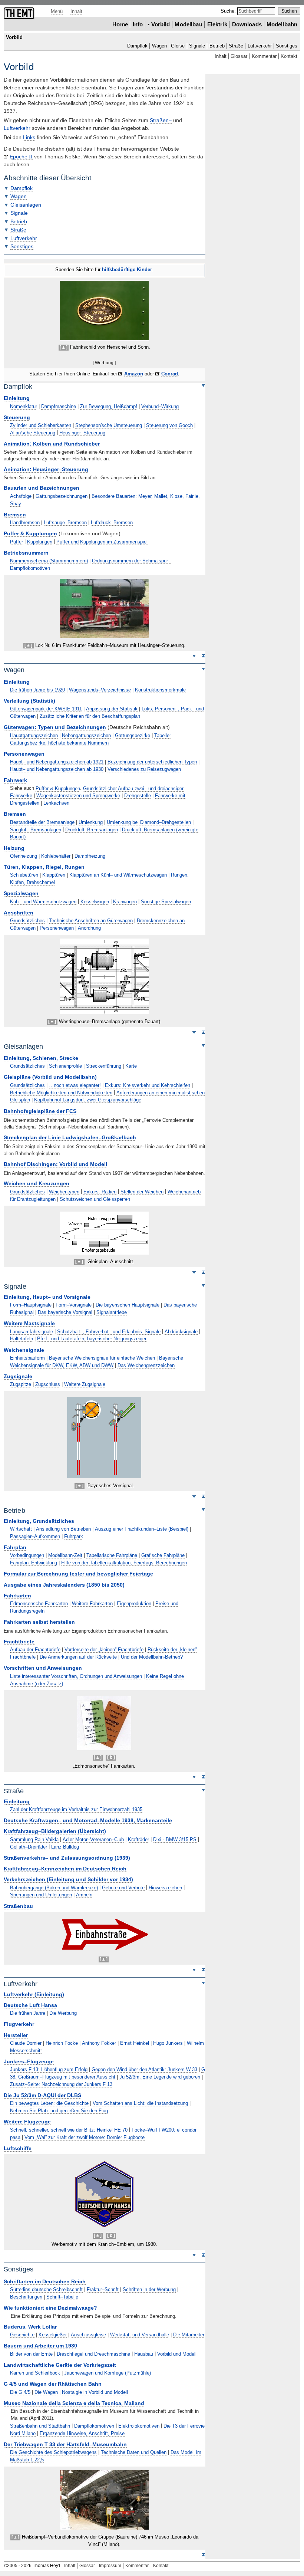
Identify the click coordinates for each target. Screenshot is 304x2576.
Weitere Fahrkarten (92, 1604)
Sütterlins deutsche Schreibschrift (46, 2289)
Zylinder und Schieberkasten (41, 425)
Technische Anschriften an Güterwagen (91, 921)
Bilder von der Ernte (31, 2354)
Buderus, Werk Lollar (30, 2327)
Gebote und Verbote (123, 1888)
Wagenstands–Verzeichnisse (100, 690)
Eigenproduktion (134, 1604)
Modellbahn (282, 24)
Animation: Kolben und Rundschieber (52, 444)
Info (138, 24)
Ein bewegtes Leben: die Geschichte (49, 2103)
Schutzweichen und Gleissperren (95, 1199)
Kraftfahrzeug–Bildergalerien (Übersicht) (55, 1831)
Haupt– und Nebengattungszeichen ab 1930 (57, 769)
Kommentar (264, 56)
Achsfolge (21, 496)
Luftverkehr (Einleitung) (34, 1995)
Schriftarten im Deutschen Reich (45, 2282)
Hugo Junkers (168, 2043)
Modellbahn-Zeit (65, 1555)
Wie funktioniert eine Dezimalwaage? (50, 2308)
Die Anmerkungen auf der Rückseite (78, 1657)
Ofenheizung (24, 856)
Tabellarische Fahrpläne (112, 1555)
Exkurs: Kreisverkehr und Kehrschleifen (148, 1085)
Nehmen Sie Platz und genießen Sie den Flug (59, 2111)
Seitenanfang (203, 655)
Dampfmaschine (59, 406)
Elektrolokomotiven (139, 2426)
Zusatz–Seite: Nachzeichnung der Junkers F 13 (61, 2084)
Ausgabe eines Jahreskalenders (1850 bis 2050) (64, 1585)
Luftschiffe (18, 2148)
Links (29, 137)
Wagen (159, 46)
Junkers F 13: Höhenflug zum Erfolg (49, 2069)
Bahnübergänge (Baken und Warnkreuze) (54, 1888)
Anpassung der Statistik (112, 709)
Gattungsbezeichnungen (62, 496)
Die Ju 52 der (42, 2095)
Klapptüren (54, 875)
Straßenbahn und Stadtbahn (40, 2426)
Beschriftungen (26, 2297)
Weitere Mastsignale (29, 1323)
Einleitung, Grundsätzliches (39, 1521)
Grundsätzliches (27, 921)
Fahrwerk (15, 780)
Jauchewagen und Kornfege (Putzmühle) (108, 2373)
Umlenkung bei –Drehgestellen (149, 822)
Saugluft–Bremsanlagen (36, 830)
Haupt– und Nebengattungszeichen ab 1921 (57, 762)
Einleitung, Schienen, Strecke (41, 1058)
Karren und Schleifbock (35, 2373)
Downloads (247, 24)
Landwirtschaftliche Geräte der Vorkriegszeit (60, 2365)
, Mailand (74, 2403)
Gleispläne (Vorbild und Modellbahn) (50, 1077)
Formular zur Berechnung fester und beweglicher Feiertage (78, 1574)
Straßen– (161, 120)
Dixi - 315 (175, 1839)
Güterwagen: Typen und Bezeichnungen (55, 727)
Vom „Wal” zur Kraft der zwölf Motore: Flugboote (85, 2137)
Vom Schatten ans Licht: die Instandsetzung (140, 2103)
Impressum (110, 2566)
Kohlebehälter (56, 856)
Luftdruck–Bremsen (112, 523)
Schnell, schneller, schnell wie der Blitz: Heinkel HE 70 (69, 2130)
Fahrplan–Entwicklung (34, 1563)
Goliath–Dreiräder (29, 1847)
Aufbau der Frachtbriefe (35, 1650)
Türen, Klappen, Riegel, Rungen (44, 867)
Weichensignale (24, 1350)
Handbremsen (25, 523)
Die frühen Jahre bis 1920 (37, 690)
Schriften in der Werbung (149, 2289)
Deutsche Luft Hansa (30, 2005)
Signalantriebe (112, 1312)
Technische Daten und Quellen (134, 2452)
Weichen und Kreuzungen (37, 1184)
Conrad (170, 374)
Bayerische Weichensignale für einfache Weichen (102, 1358)
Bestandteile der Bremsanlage (42, 822)
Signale (197, 46)
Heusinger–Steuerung (82, 433)
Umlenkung (91, 822)
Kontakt (289, 56)
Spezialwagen (21, 893)
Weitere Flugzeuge (27, 2122)
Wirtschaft (21, 1529)
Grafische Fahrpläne (163, 1555)
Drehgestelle (138, 796)
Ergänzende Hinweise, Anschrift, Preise (82, 2433)
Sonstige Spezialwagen (166, 902)
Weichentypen (64, 1192)
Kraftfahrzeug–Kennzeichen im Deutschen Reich (65, 1869)
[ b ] (111, 1757)
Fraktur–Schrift (103, 2289)
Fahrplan (15, 1547)
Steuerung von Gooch (169, 425)
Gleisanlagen (26, 205)
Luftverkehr (260, 46)
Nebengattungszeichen (86, 735)
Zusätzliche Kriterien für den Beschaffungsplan (90, 716)
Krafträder (138, 1839)
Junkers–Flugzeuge (29, 2062)
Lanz (65, 1847)
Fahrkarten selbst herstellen (39, 1622)
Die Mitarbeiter (189, 2335)
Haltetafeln (22, 1339)
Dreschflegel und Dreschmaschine (93, 2354)
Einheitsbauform (27, 1358)
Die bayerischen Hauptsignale (128, 1305)
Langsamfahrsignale (32, 1332)
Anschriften (19, 913)
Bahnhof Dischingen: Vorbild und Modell (55, 1164)
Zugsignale (18, 1376)
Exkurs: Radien (100, 1192)
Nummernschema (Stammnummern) (49, 561)
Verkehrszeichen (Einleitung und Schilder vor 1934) (68, 1880)
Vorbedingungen (27, 1555)
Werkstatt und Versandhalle (140, 2335)
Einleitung (17, 398)
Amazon (134, 374)
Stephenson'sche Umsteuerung (109, 425)
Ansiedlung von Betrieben (63, 1529)
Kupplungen (40, 542)
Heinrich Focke (62, 2043)
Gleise (178, 46)
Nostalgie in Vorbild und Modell (95, 2392)
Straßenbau (18, 1906)
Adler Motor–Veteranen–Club (93, 1839)
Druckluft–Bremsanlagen (92, 830)
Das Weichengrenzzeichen (146, 1365)
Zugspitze (21, 1384)
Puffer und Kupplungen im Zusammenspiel (102, 542)
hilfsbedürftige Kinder (127, 270)
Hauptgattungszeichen (34, 735)
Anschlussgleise (88, 2335)
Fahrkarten (17, 1596)
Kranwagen (125, 902)
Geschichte (22, 2335)
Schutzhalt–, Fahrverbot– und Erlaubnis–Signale (109, 1332)
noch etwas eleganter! (75, 1085)
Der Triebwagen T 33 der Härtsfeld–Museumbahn (65, 2444)
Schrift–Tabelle (62, 2297)
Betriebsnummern (26, 553)
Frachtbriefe (19, 1642)
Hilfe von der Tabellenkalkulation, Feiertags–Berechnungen (124, 1563)
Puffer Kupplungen (30, 534)
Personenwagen (24, 754)
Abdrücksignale (181, 1332)
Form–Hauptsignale (31, 1305)
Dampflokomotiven (94, 2426)
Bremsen (15, 515)
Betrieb (217, 46)
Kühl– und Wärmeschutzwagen (43, 902)
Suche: (229, 11)
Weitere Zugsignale (85, 1384)
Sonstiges (287, 46)
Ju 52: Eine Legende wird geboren (160, 2077)
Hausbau (144, 2354)
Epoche (21, 157)
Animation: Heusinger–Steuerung (46, 469)
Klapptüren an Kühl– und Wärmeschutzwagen (118, 875)
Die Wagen (46, 2392)
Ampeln (84, 1895)
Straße (236, 46)
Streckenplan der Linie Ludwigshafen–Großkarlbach (70, 1138)
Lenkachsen (56, 803)
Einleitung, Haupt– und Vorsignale (47, 1297)
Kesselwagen (95, 902)
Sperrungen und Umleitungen (41, 1895)
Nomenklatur (24, 406)
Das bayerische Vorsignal (65, 1312)
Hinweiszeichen (165, 1888)
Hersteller (16, 2035)
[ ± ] (64, 347)
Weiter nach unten (194, 655)
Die (20, 2392)
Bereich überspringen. (203, 385)
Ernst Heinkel (135, 2043)
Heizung (14, 848)
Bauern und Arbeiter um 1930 (40, 2346)
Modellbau (188, 24)
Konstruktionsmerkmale (160, 690)
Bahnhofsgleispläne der (40, 1111)
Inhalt (76, 11)
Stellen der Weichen (142, 1192)
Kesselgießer (53, 2335)
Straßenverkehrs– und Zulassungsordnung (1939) (67, 1858)
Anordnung (89, 928)
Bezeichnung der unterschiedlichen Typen (152, 762)
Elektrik (217, 24)
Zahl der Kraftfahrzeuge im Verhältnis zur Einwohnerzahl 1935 (76, 1809)
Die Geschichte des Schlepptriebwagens (53, 2452)
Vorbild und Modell (177, 2354)
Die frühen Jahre (28, 2013)
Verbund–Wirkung (160, 406)
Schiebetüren (24, 875)
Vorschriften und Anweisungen (43, 1668)
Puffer (16, 542)
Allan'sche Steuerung (33, 433)
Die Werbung (63, 2013)
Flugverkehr (19, 2024)
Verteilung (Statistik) (29, 701)
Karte (131, 1066)
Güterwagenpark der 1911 (46, 709)
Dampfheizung (90, 856)
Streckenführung (104, 1066)
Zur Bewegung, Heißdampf (109, 406)
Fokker (99, 2043)
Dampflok (137, 46)
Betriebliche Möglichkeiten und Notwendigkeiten (61, 1093)
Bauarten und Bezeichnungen (42, 488)
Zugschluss (48, 1384)
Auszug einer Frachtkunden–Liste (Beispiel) (142, 1529)
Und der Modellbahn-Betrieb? (152, 1657)
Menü (57, 11)
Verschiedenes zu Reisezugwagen (144, 769)
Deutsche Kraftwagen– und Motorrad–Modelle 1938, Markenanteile (88, 1821)
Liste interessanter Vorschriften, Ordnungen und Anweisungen (76, 1676)
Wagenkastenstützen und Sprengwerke (78, 796)
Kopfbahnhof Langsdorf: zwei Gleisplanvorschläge (88, 1100)
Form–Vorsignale (74, 1305)
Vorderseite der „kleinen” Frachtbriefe (104, 1650)
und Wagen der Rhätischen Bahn (53, 2384)
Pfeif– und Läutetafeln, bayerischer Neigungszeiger (92, 1339)
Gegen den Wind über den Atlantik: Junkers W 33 (144, 2069)
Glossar (239, 56)
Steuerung (17, 418)
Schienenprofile (65, 1066)
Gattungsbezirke (133, 735)
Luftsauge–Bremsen (65, 523)
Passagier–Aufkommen (35, 1536)
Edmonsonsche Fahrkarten (39, 1604)
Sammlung (34, 1839)
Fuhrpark (74, 1536)
